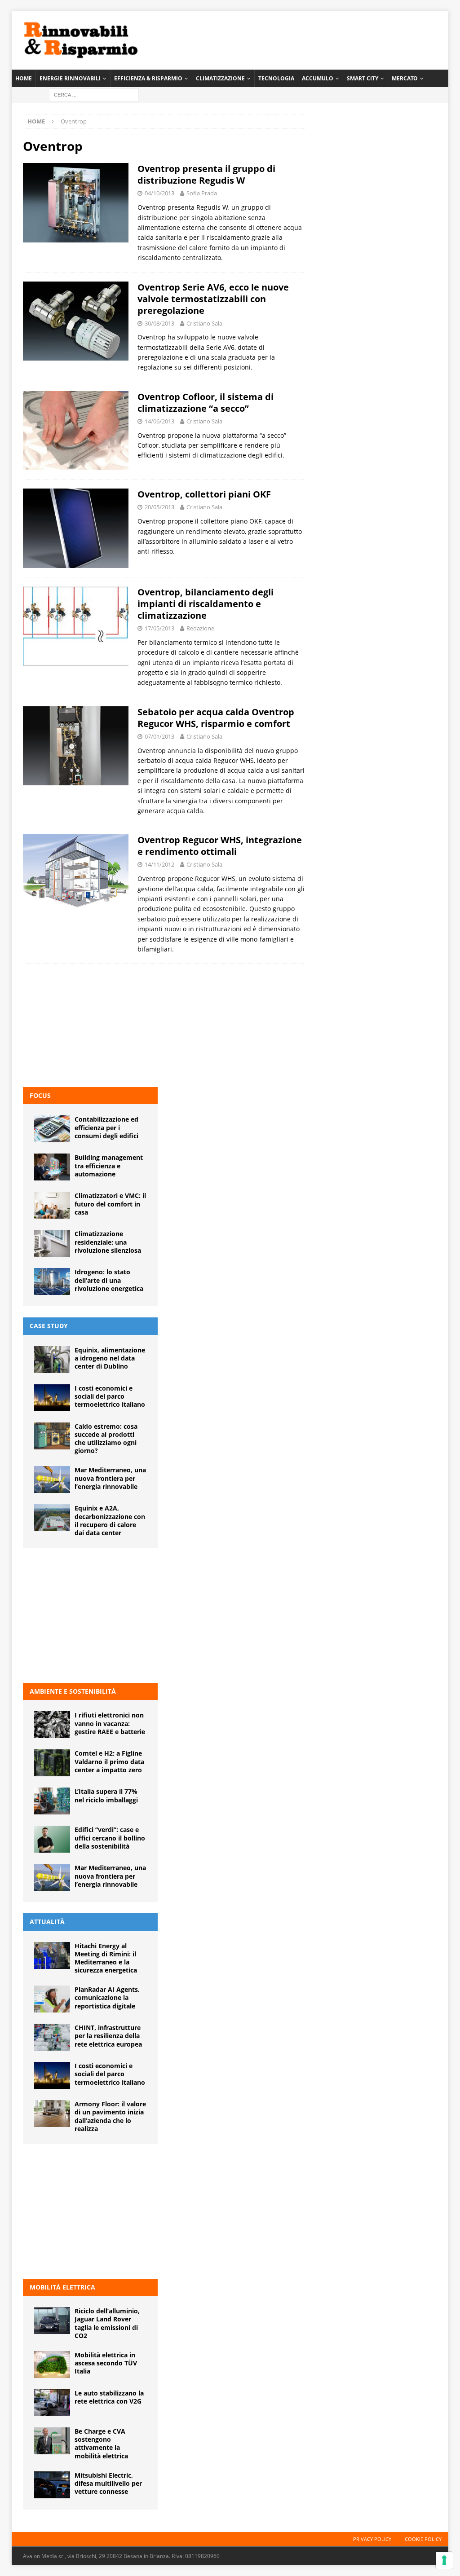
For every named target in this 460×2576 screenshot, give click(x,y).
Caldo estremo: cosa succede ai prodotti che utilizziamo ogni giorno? (106, 1439)
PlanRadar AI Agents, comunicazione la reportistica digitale (107, 1997)
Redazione (200, 628)
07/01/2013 (159, 736)
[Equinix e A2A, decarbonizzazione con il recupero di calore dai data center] (52, 1518)
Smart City (363, 78)
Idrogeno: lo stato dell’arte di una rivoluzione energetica (109, 1280)
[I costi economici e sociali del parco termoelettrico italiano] (52, 1398)
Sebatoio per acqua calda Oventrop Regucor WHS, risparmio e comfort (216, 718)
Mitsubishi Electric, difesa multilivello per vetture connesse (108, 2483)
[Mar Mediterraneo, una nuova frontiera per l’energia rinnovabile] (52, 1480)
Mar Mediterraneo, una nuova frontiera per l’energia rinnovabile (110, 1478)
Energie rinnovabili (70, 78)
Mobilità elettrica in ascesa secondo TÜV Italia (106, 2363)
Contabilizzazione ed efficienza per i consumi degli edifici (106, 1127)
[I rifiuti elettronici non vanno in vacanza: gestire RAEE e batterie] (52, 1725)
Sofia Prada (202, 193)
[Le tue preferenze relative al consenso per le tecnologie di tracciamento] (444, 2560)
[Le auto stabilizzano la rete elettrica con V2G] (52, 2403)
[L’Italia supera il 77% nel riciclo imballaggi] (52, 1801)
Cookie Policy (423, 2539)
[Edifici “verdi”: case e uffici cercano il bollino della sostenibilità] (52, 1839)
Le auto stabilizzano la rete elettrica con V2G (109, 2397)
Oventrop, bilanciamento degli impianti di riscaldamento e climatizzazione (206, 604)
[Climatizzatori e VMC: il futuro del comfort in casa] (52, 1205)
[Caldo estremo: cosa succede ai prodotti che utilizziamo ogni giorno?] (52, 1436)
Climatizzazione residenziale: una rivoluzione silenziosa (108, 1242)
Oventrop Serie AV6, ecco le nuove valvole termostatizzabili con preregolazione (213, 299)
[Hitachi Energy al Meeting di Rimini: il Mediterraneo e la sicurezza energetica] (52, 1955)
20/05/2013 (159, 507)
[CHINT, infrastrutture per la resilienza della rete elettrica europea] (52, 2037)
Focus (40, 1095)
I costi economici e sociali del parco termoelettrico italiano (110, 1396)
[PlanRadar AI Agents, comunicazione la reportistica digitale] (52, 1999)
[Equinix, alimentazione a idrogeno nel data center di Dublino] (52, 1360)
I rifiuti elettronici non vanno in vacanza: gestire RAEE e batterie (110, 1723)
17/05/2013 (159, 628)
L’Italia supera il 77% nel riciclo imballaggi (106, 1795)
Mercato (405, 78)
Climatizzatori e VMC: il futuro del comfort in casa (110, 1204)
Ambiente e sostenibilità (73, 1691)
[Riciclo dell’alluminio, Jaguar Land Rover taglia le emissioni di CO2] (52, 2321)
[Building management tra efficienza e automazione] (52, 1167)
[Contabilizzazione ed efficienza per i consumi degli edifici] (52, 1129)
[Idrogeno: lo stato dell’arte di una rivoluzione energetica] (52, 1281)
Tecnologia (276, 78)
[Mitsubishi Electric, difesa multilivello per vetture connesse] (52, 2485)
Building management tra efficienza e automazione (109, 1165)
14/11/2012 (159, 864)
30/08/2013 (159, 323)
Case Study (49, 1326)
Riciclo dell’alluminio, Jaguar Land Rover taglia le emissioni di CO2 (107, 2323)
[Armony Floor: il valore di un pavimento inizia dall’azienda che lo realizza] (52, 2114)
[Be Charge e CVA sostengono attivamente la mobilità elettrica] (52, 2441)
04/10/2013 (159, 193)
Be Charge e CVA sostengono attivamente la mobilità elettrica (101, 2444)
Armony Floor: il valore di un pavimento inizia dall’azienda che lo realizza (110, 2116)
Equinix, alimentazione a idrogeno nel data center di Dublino (110, 1358)
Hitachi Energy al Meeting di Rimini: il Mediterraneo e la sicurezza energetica (106, 1958)
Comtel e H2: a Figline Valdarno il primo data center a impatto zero (109, 1761)
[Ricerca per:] (94, 94)
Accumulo (318, 78)
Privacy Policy (372, 2539)
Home (24, 78)
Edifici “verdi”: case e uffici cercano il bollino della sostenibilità (110, 1838)
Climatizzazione (220, 78)
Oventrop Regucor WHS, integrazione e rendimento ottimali (220, 846)
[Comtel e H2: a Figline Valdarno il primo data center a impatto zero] (52, 1763)
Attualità (47, 1922)
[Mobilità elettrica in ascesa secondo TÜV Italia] (52, 2365)
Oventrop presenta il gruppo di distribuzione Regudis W (206, 174)
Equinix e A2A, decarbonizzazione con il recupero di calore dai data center (110, 1520)
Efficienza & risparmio (148, 78)
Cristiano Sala (204, 323)
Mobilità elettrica (62, 2287)
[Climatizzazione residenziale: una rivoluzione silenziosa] (52, 1243)
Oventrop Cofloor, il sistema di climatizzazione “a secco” (206, 403)
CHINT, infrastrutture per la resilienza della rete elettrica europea (108, 2036)
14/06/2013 (159, 421)
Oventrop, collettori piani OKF (204, 494)
